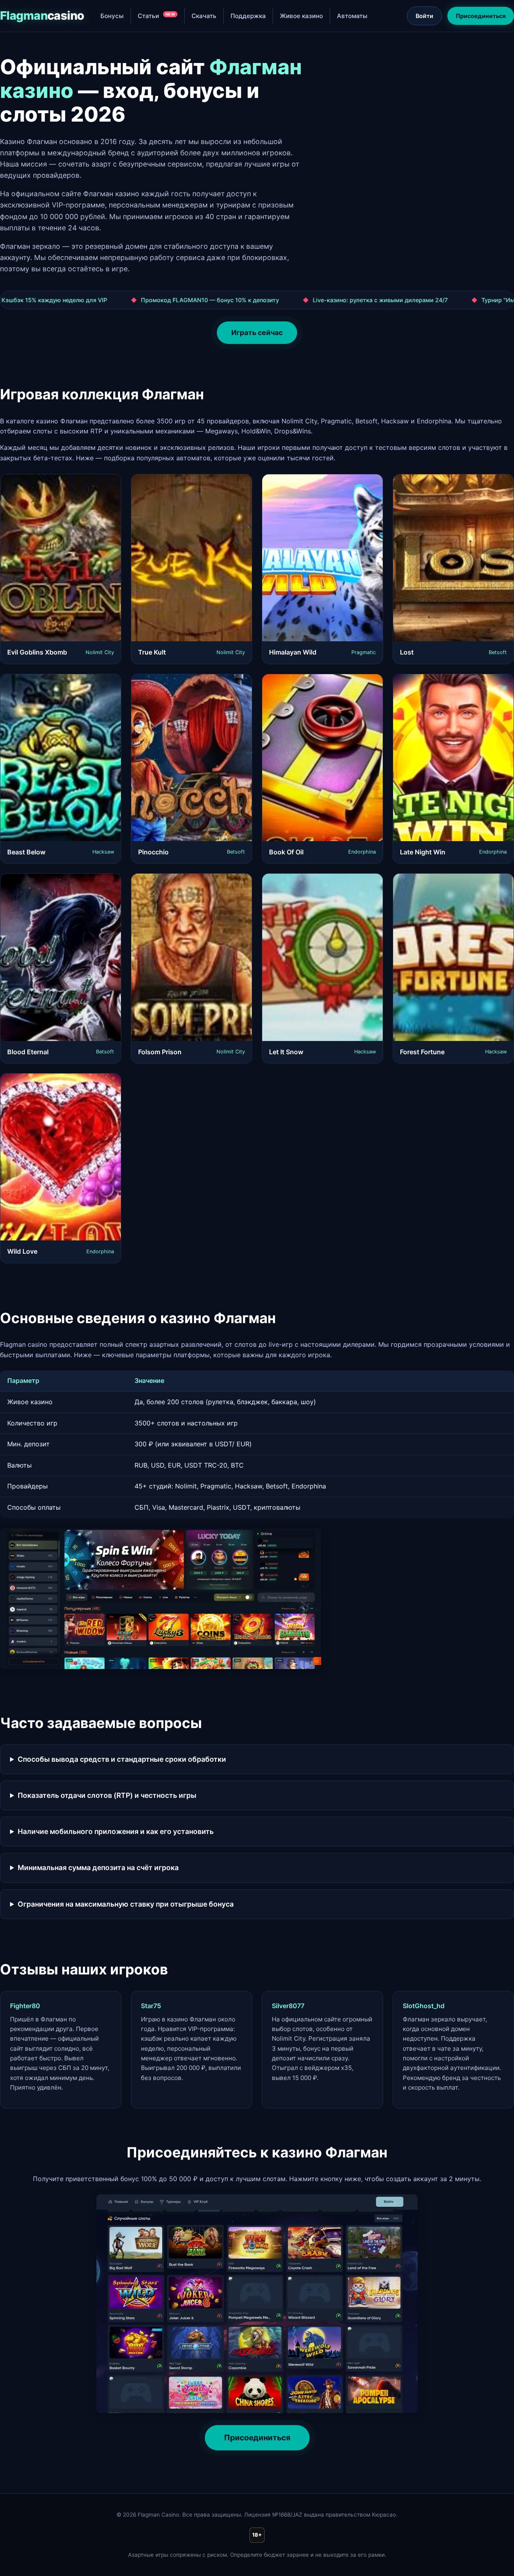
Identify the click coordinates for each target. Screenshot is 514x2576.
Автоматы (352, 16)
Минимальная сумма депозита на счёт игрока (98, 1867)
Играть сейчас (257, 332)
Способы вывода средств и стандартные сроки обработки (122, 1759)
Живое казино (301, 16)
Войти (424, 16)
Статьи (157, 16)
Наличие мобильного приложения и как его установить (116, 1831)
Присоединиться (481, 16)
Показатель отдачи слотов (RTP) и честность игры (107, 1795)
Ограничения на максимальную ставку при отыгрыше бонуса (126, 1904)
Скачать (204, 16)
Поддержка (248, 16)
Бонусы (112, 16)
